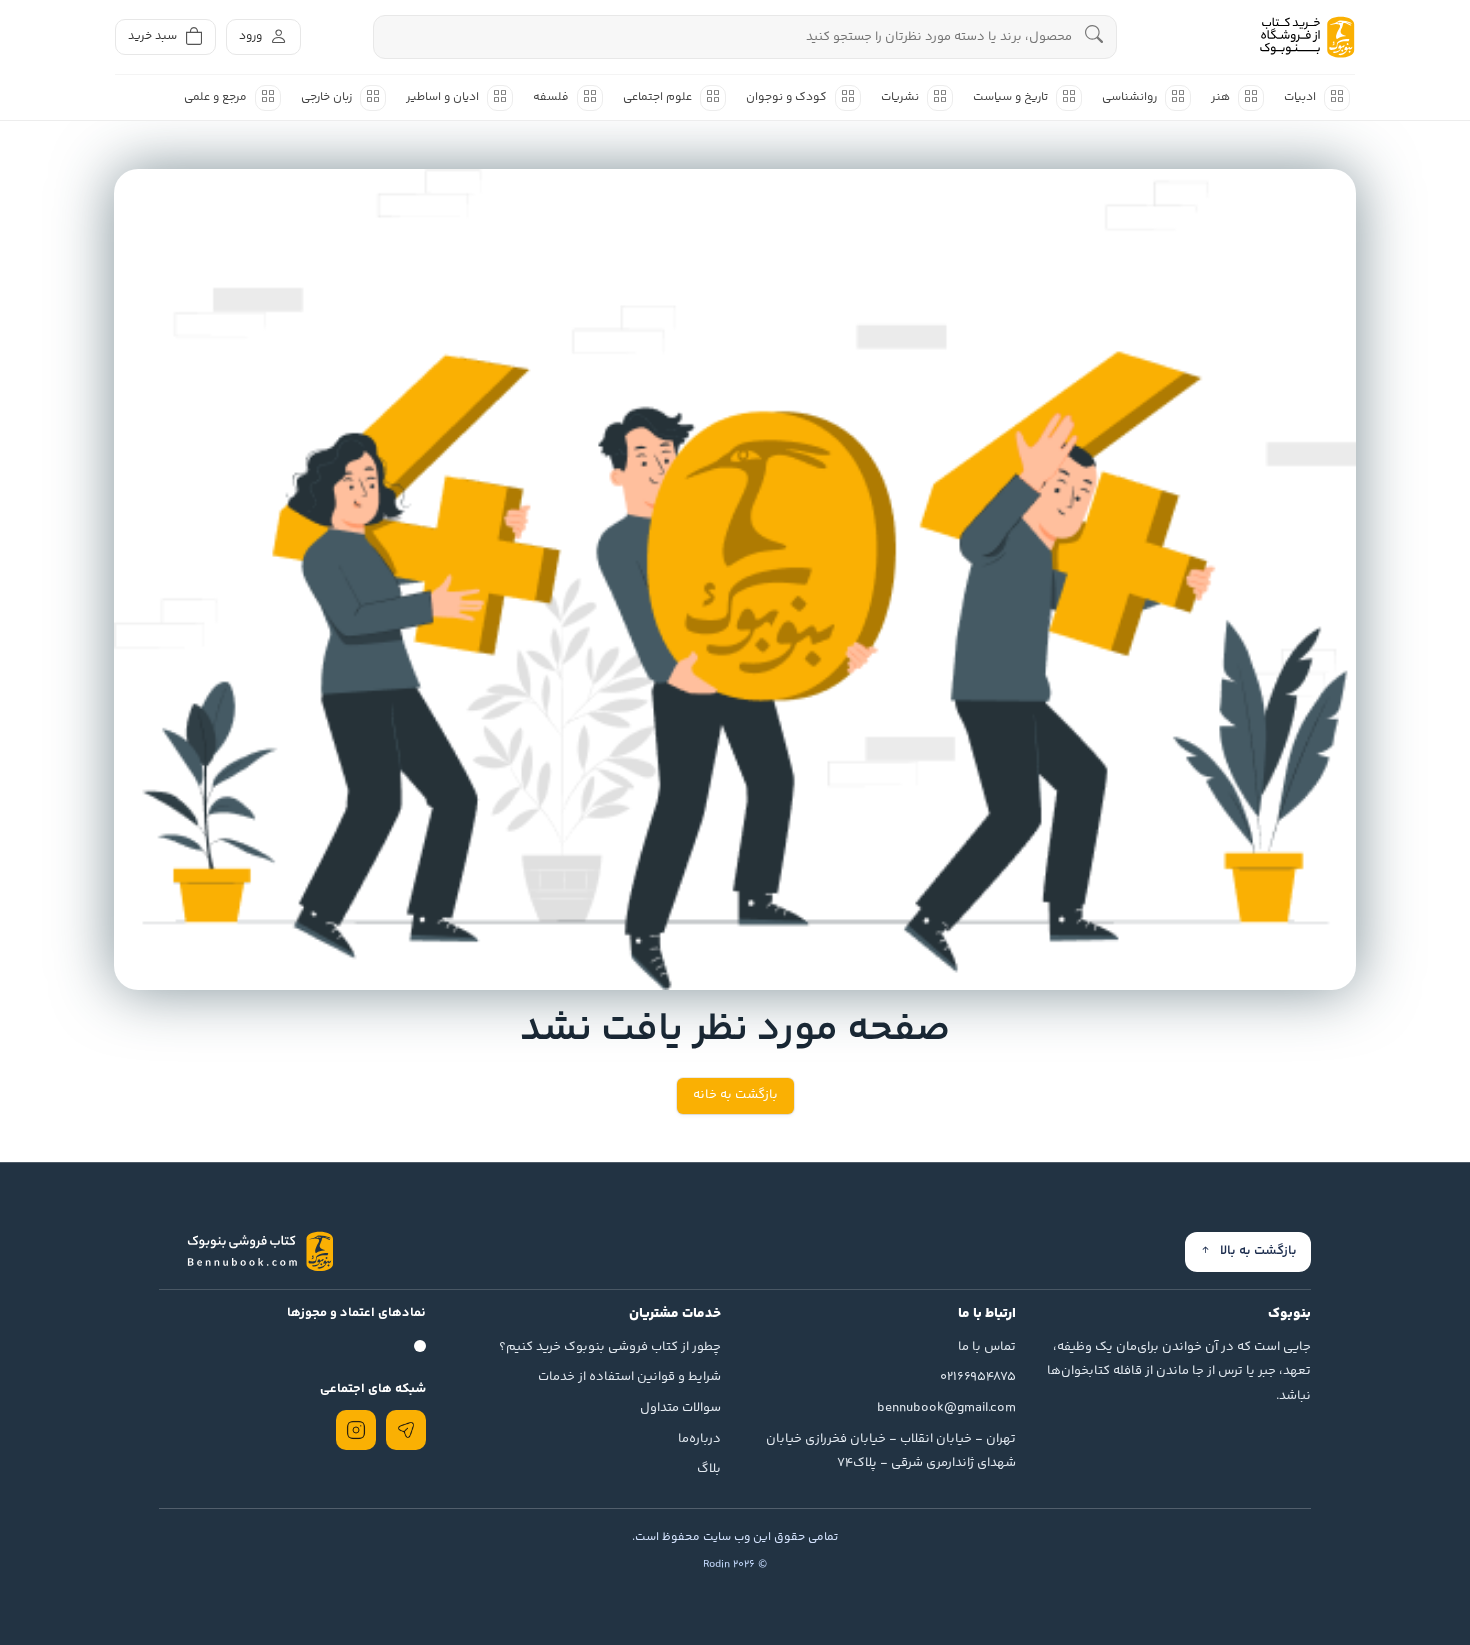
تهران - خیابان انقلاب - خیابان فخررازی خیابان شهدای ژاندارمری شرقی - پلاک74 (891, 1451)
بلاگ (709, 1469)
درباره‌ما (699, 1439)
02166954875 (978, 1377)
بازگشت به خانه (735, 1095)
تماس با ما (987, 1347)
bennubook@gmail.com (946, 1408)
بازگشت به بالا (1258, 1251)
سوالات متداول (680, 1408)
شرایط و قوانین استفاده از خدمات (629, 1377)
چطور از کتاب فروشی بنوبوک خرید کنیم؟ (610, 1347)
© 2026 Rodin (735, 1564)
